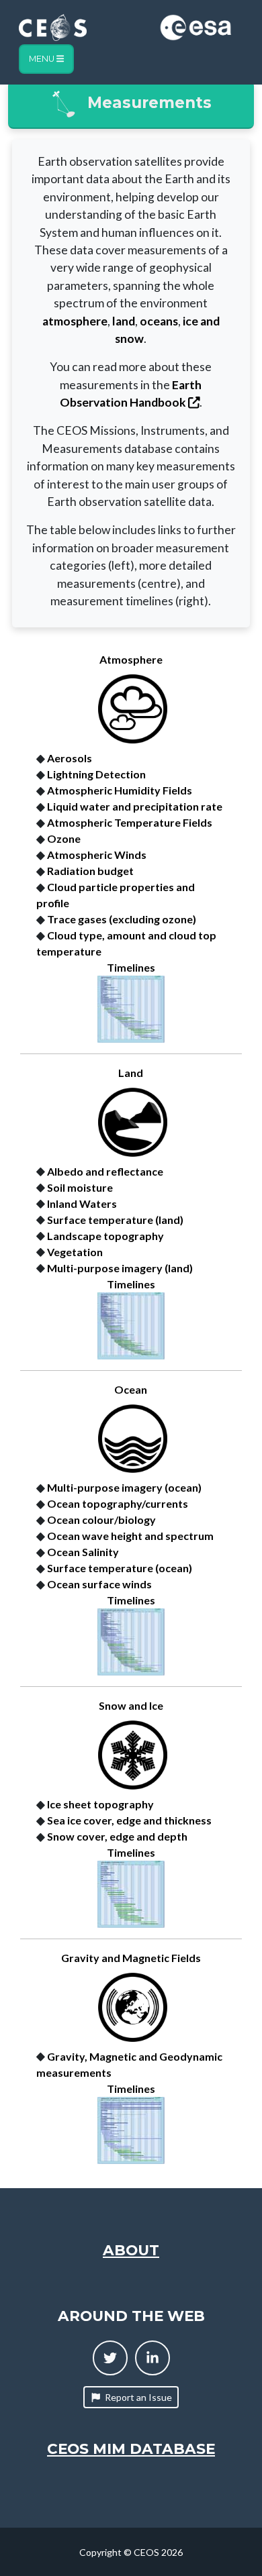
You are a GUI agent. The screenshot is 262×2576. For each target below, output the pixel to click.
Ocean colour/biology (101, 1519)
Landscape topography (105, 1236)
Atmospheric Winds (97, 855)
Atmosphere (131, 659)
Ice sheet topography (100, 1804)
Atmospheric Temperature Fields (130, 822)
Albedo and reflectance (105, 1171)
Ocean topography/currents (118, 1503)
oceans (159, 321)
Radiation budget (90, 871)
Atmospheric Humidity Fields (120, 790)
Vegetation (75, 1252)
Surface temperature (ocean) (120, 1568)
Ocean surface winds (99, 1584)
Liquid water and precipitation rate (135, 806)
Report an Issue (138, 2397)
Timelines (131, 967)
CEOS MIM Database (131, 2449)
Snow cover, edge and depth (117, 1836)
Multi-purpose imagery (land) (120, 1268)
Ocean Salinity (83, 1552)
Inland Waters (82, 1203)
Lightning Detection (96, 774)
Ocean (131, 1389)
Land (131, 1073)
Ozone (64, 838)
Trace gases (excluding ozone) (122, 919)
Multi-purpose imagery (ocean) (124, 1487)
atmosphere (75, 321)
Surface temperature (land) (115, 1220)
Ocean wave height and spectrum (130, 1536)
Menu (43, 59)
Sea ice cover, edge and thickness (129, 1820)
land (124, 321)
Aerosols (70, 758)
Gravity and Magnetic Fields (131, 1958)
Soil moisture (80, 1187)
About (131, 2250)
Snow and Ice (131, 1705)
